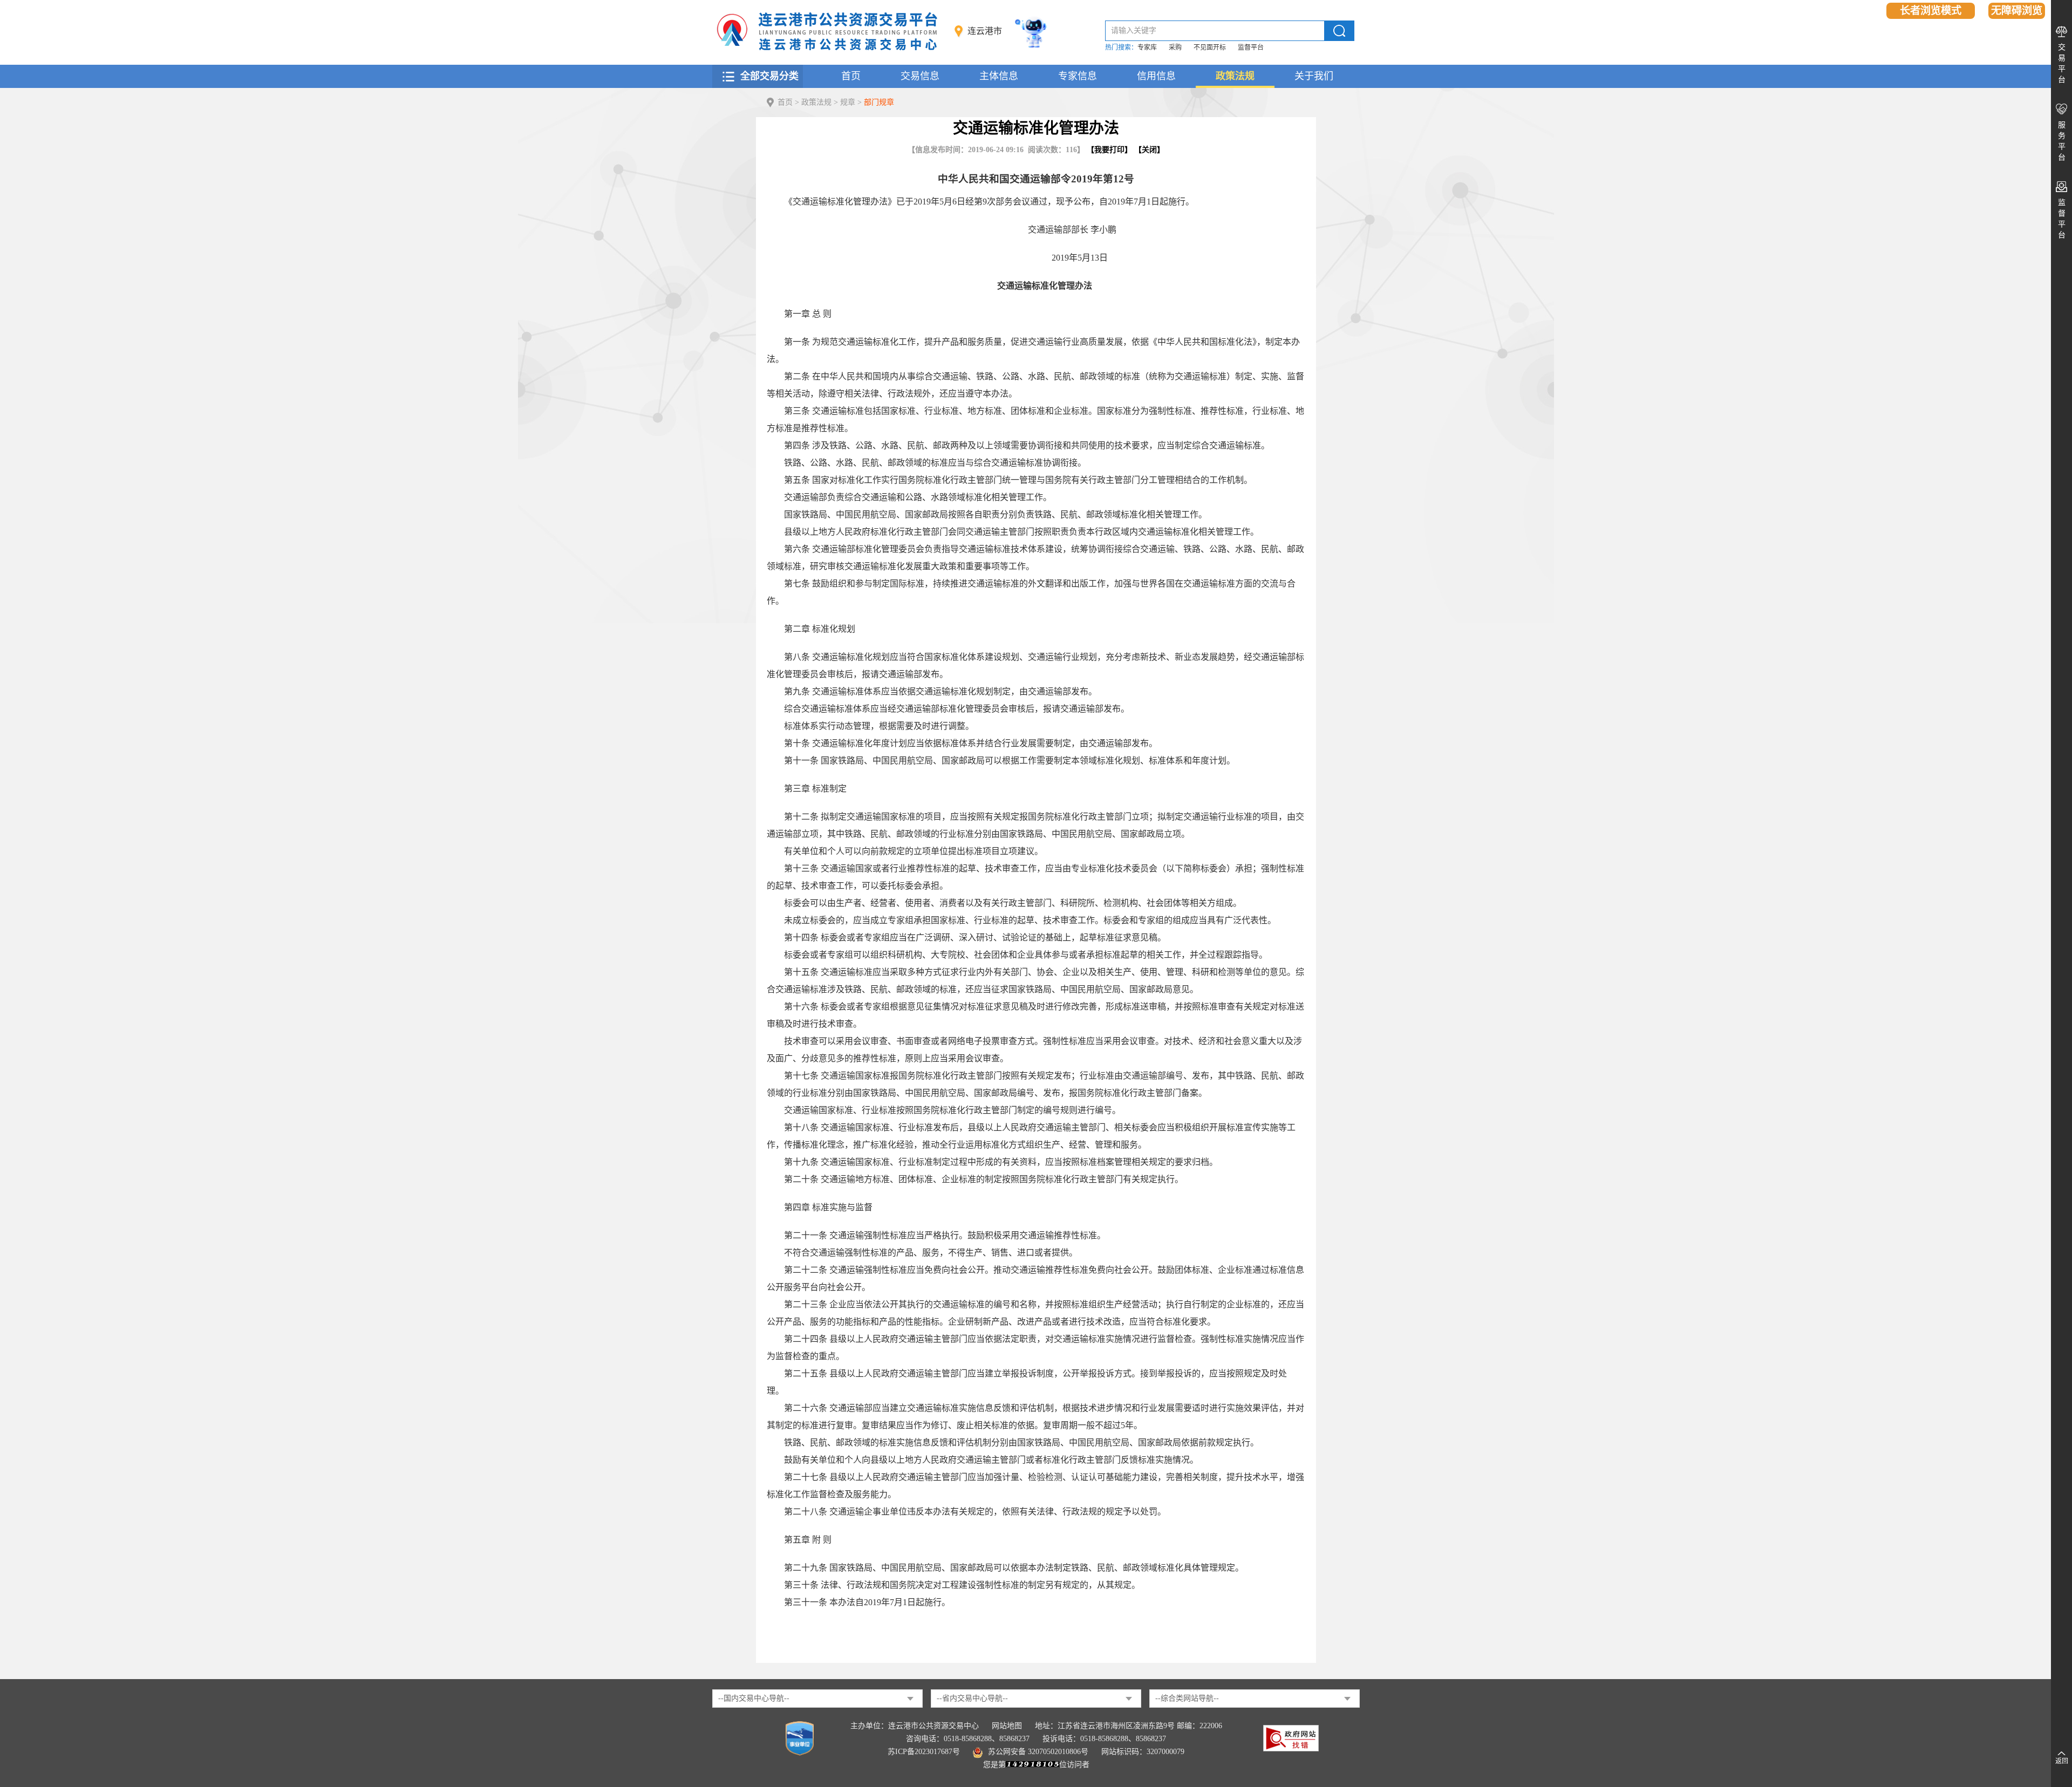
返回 (2062, 1761)
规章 (848, 102)
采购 (1175, 47)
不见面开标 (1210, 47)
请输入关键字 (1134, 30)
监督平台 (1251, 47)
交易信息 (920, 76)
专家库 (1147, 47)
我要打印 (1109, 150)
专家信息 (1078, 76)
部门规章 (879, 102)
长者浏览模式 (1931, 11)
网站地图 (1007, 1726)
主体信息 (999, 76)
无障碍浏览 (2017, 11)
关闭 (1149, 150)
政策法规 (1235, 76)
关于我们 (1314, 76)
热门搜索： (1121, 47)
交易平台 (2062, 63)
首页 (851, 76)
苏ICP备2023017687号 (924, 1752)
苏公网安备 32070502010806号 (1038, 1752)
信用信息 (1156, 76)
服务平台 (2062, 141)
